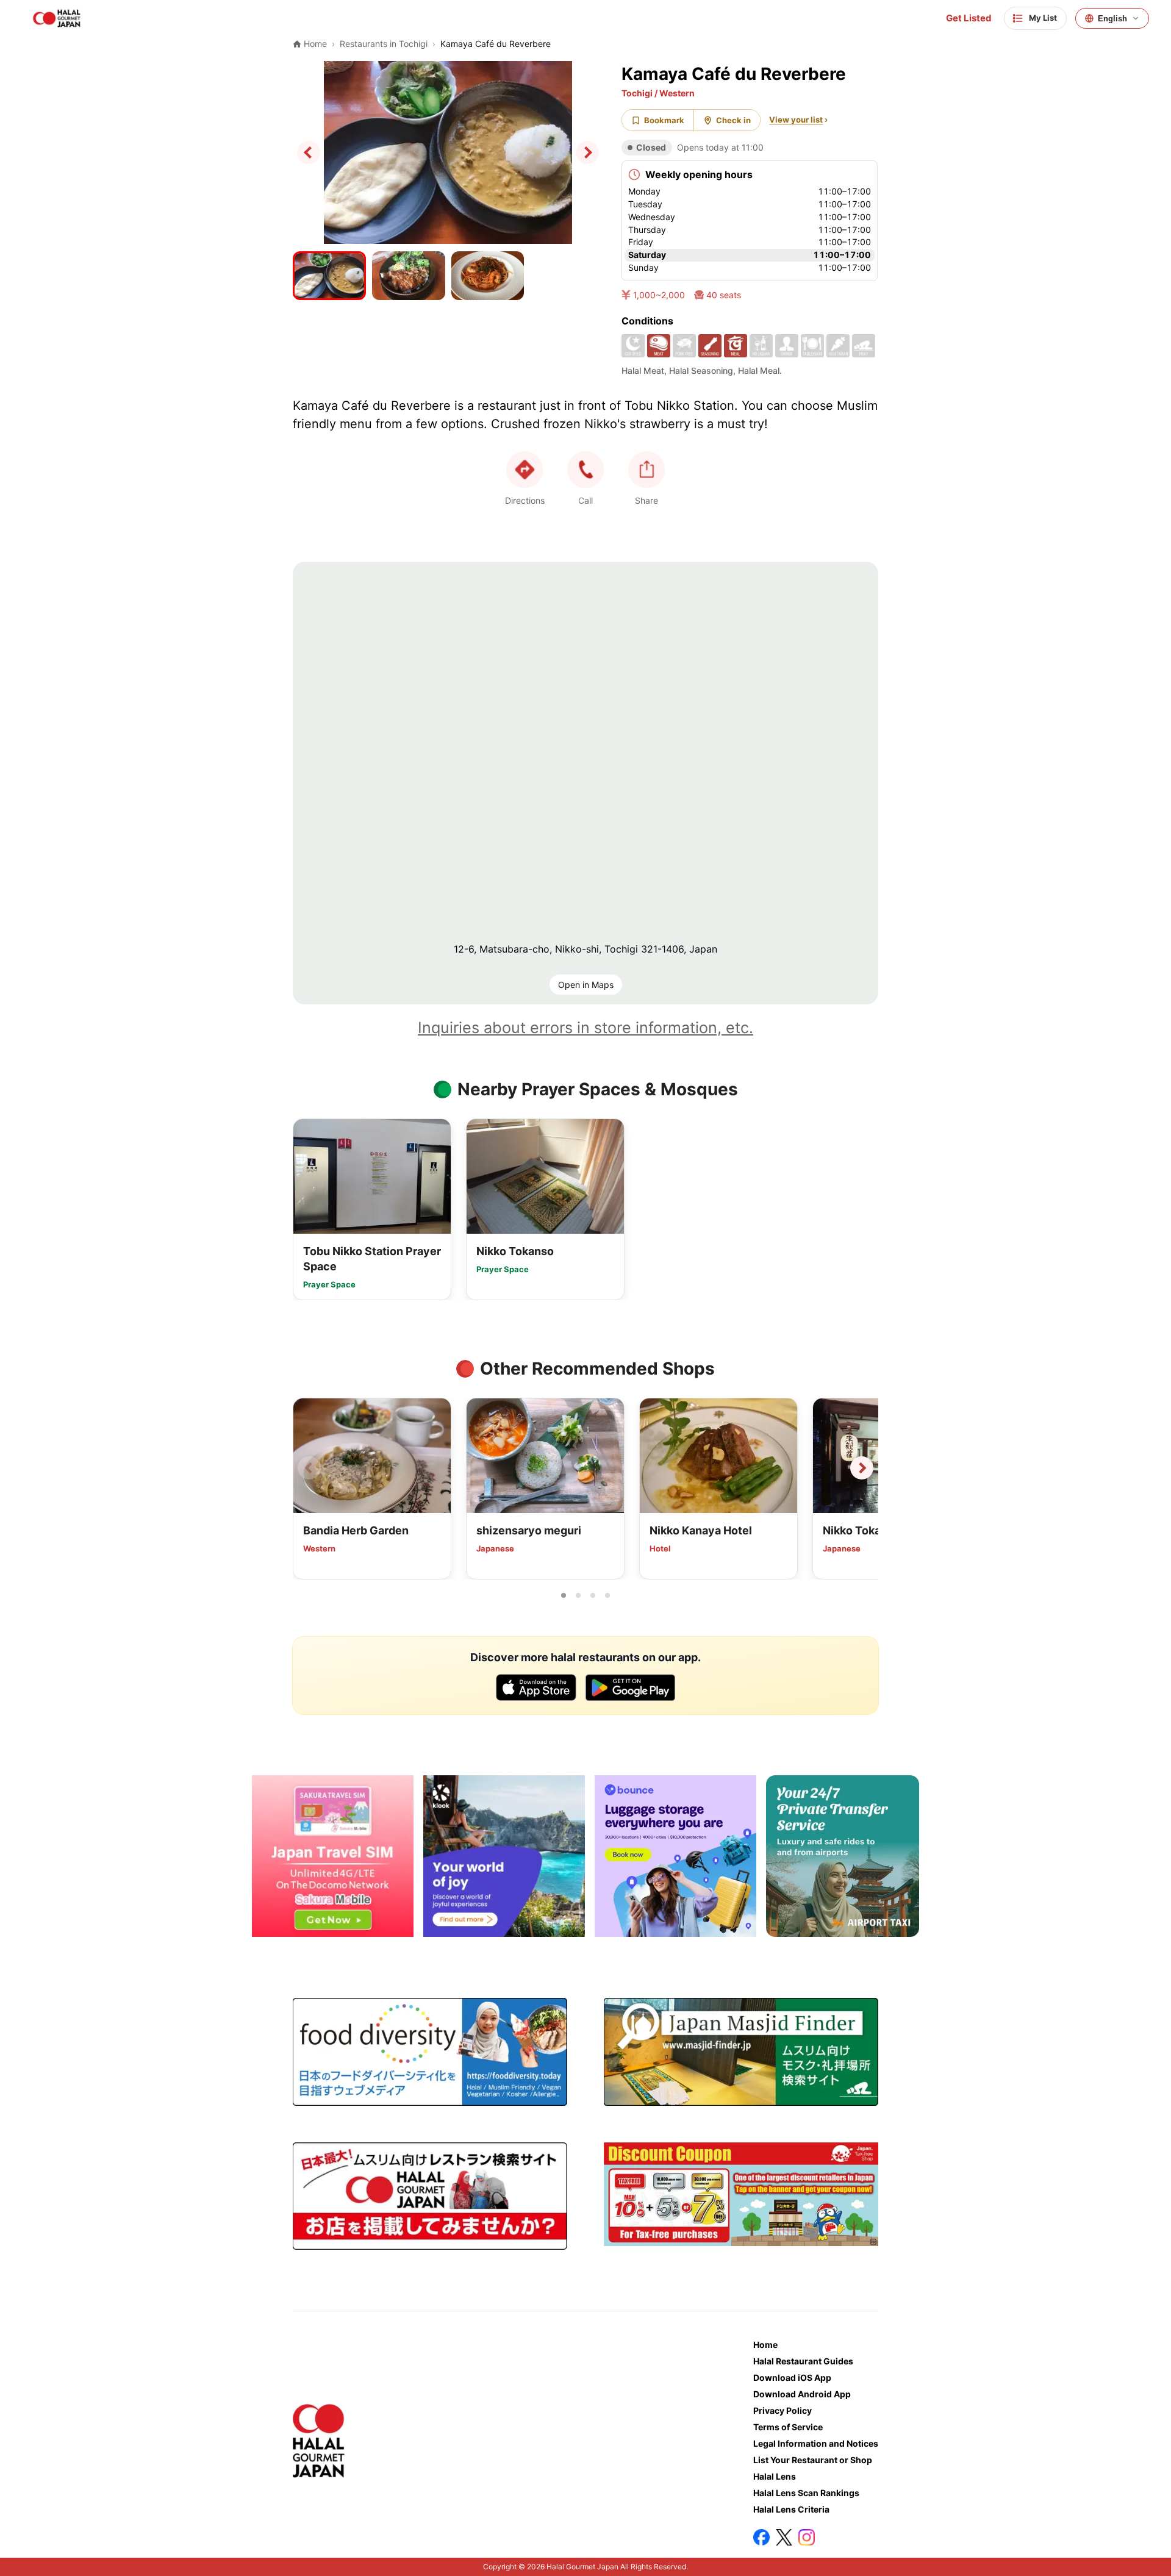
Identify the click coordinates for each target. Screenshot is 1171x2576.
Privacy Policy (782, 2410)
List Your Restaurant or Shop (813, 2460)
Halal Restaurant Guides (803, 2361)
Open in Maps (586, 985)
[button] (585, 470)
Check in (733, 120)
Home (765, 2345)
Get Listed (969, 18)
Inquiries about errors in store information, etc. (585, 1028)
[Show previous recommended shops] (309, 1468)
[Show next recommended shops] (862, 1468)
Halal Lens (775, 2476)
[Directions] (525, 470)
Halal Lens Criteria (791, 2509)
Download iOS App (792, 2377)
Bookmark (664, 120)
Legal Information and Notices (816, 2443)
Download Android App (802, 2394)
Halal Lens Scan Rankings (806, 2493)
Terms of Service (788, 2427)
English (1112, 19)
